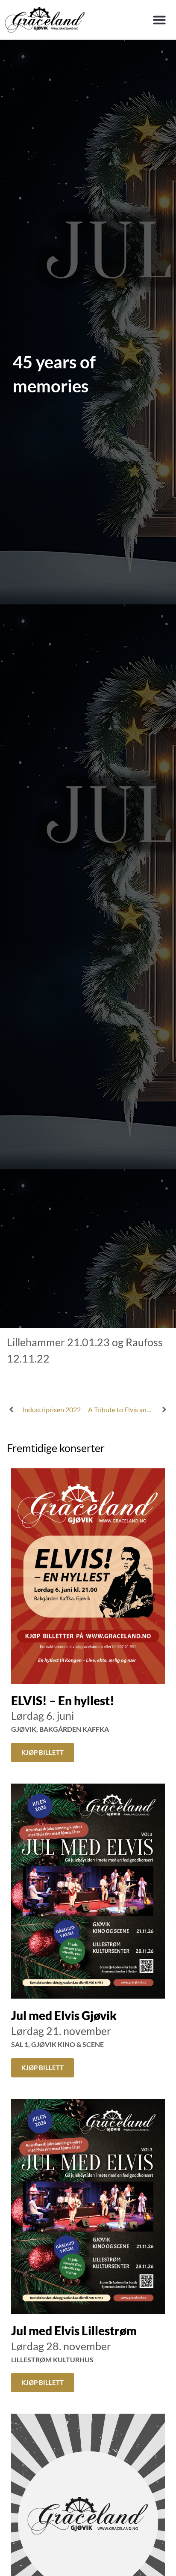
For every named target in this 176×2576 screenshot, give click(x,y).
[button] (159, 20)
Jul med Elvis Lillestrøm (74, 2331)
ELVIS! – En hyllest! (63, 1700)
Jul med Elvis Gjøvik (64, 2015)
